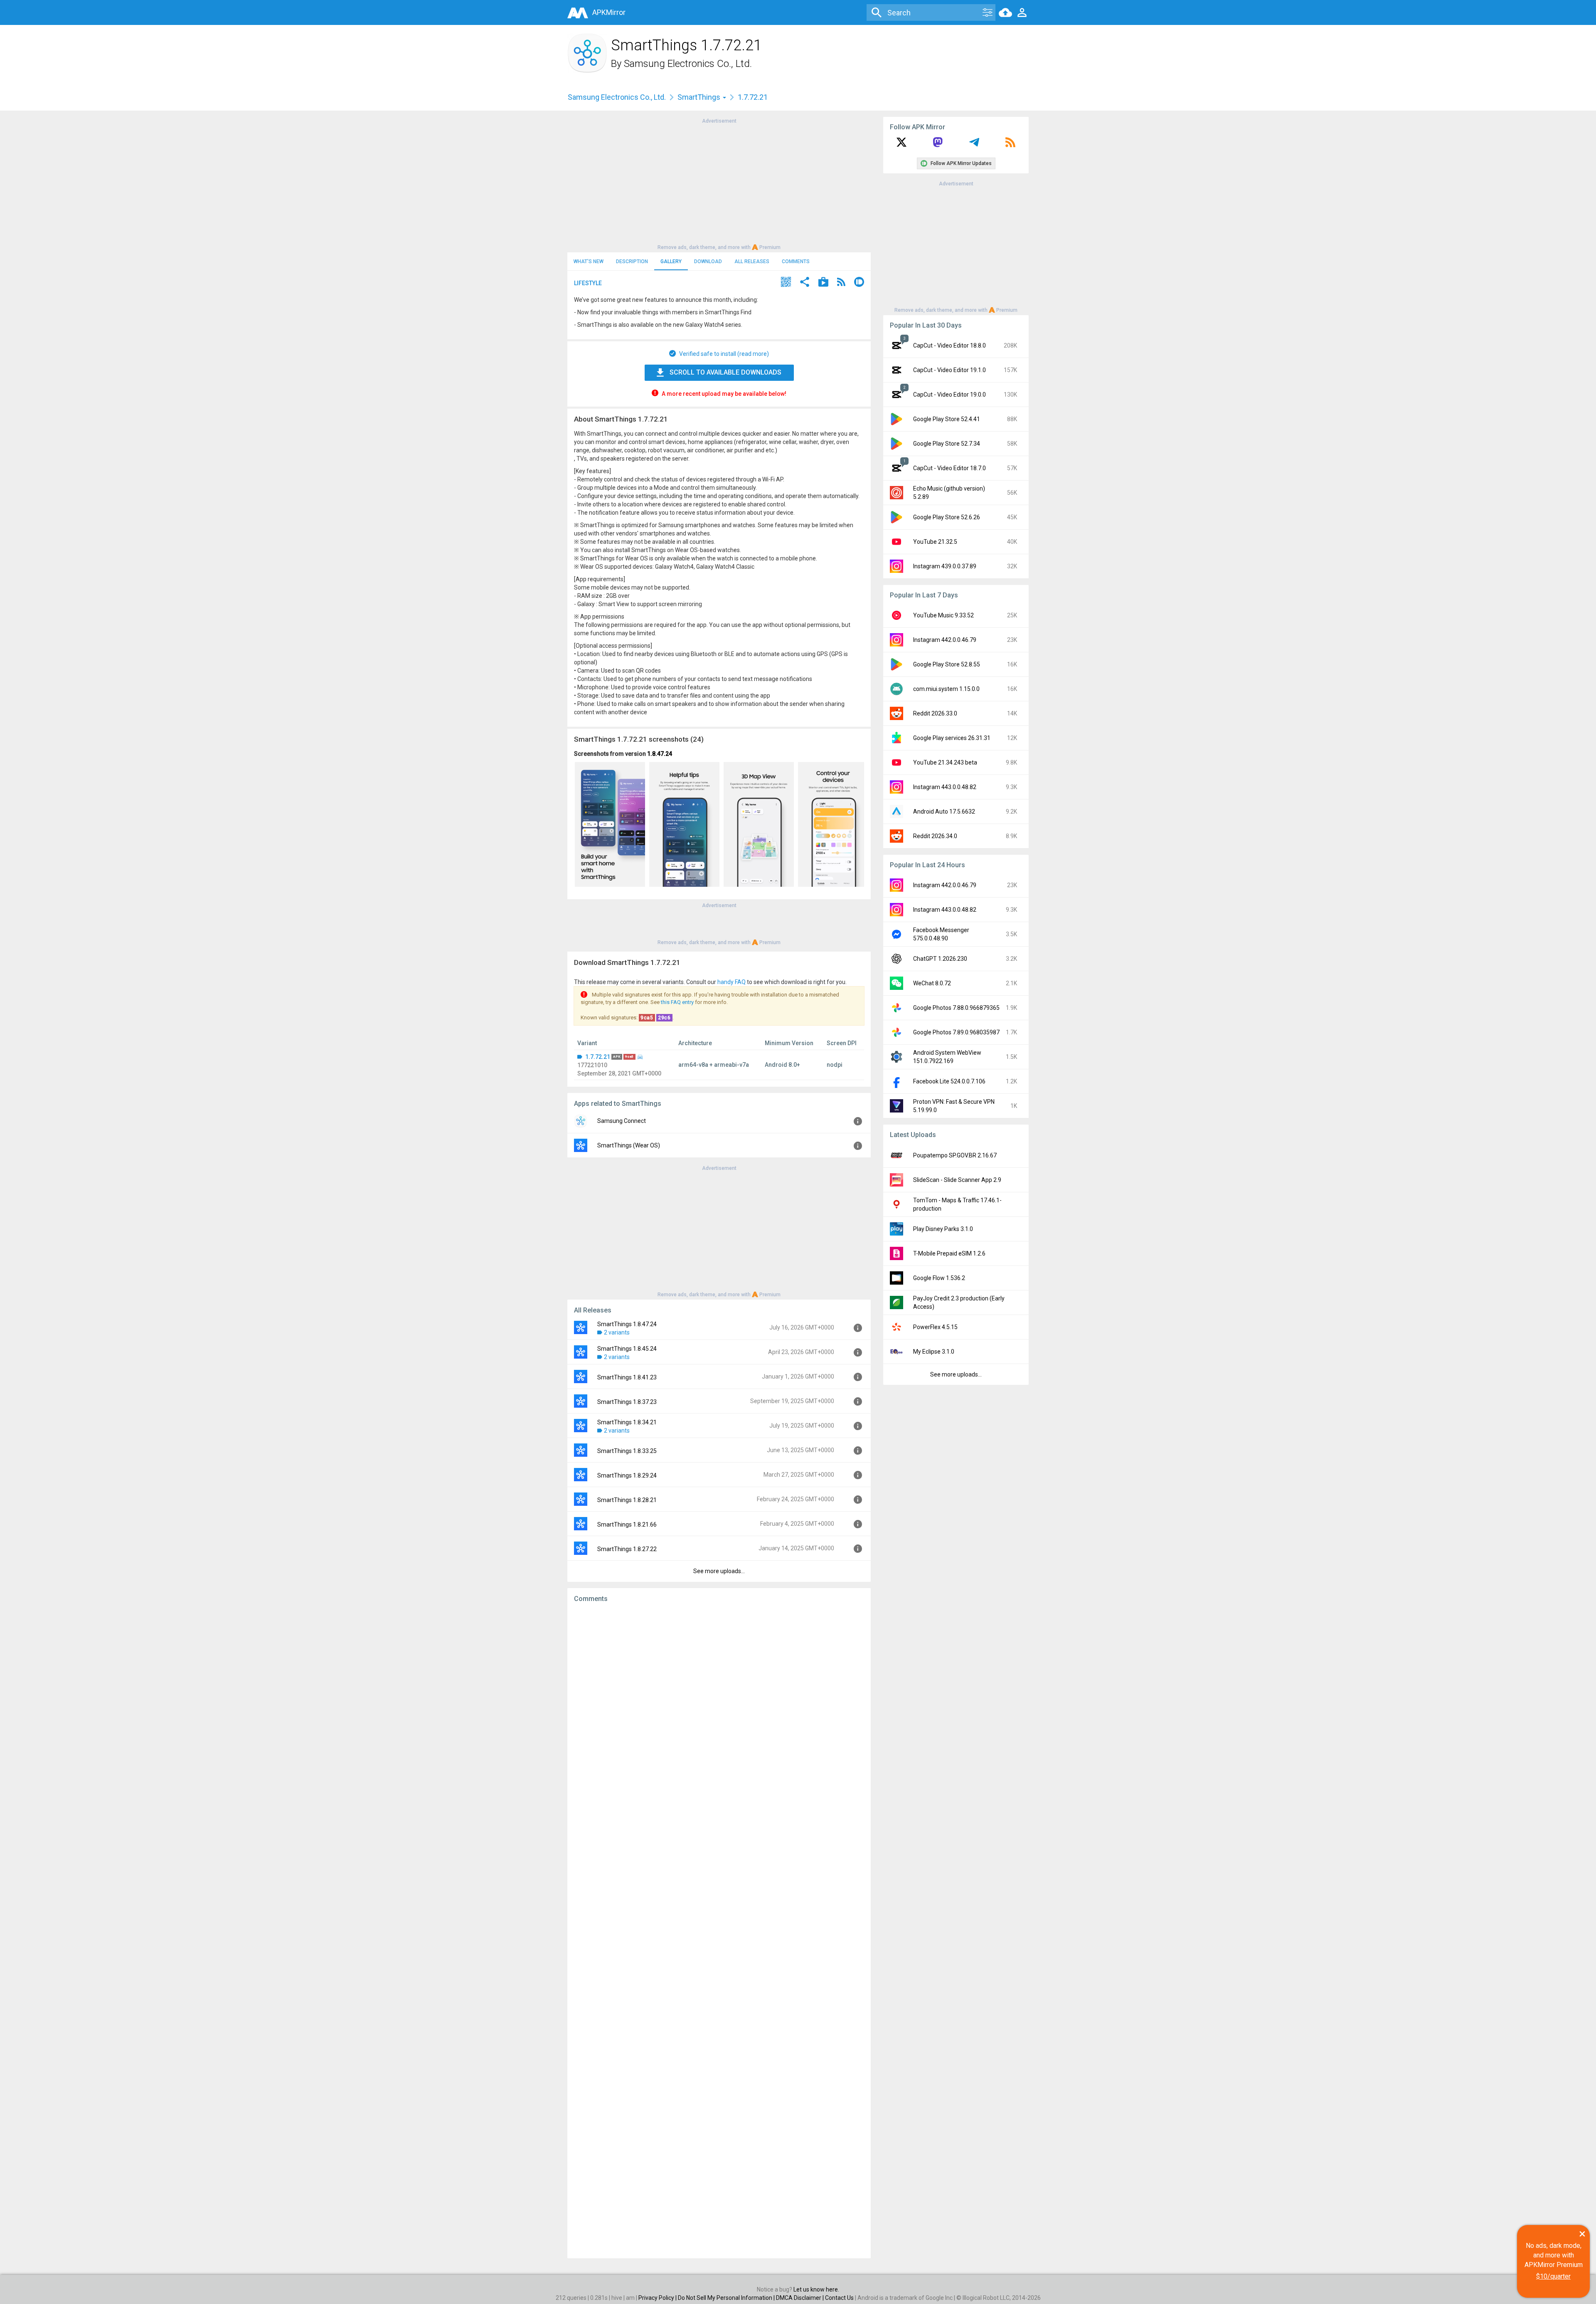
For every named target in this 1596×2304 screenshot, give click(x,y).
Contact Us (839, 2298)
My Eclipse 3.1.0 (934, 1352)
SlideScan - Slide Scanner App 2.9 (957, 1180)
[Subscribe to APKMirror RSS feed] (1010, 145)
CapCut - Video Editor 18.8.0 (949, 345)
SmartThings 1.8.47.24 (627, 1324)
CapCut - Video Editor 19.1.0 (949, 370)
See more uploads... (719, 1571)
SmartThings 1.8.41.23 (627, 1377)
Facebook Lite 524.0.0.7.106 (949, 1081)
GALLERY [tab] (671, 261)
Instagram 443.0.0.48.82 (945, 787)
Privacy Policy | (658, 2298)
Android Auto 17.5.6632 (944, 812)
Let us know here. (816, 2289)
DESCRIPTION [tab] (632, 261)
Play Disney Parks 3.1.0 (943, 1229)
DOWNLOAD (708, 261)
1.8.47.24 (660, 754)
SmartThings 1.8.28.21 (627, 1500)
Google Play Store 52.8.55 (947, 664)
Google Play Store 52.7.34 (947, 444)
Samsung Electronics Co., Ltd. (688, 64)
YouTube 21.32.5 (935, 542)
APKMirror (609, 12)
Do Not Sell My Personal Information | (727, 2298)
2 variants (617, 1332)
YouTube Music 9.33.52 (943, 615)
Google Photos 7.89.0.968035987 (956, 1032)
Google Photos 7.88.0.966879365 (956, 1008)
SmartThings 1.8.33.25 (627, 1451)
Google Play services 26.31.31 (952, 738)
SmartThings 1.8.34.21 (627, 1422)
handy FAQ (731, 982)
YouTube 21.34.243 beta (945, 762)
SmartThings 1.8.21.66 (627, 1524)
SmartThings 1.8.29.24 (627, 1475)
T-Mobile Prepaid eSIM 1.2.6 (949, 1253)
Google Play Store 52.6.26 (947, 517)
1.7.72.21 (598, 1057)
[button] (786, 283)
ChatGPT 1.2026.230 (940, 959)
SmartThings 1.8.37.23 (627, 1402)
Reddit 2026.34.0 (935, 836)
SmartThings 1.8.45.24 (627, 1349)
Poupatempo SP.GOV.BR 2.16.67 (955, 1155)
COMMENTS (796, 261)
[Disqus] (719, 1931)
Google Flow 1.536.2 (939, 1278)
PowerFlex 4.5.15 (935, 1327)
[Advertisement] (719, 183)
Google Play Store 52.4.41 (947, 419)
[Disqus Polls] (719, 1714)
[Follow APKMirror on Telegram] (974, 145)
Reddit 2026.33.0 (935, 713)
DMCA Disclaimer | (800, 2298)
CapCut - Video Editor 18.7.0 (949, 468)
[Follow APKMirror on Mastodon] (938, 145)
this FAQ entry (677, 1002)
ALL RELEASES (752, 261)
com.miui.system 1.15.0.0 (946, 689)
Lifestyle (588, 283)
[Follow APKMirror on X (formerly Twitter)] (901, 145)
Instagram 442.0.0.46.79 (945, 640)
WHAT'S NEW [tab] (589, 261)
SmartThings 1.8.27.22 (627, 1549)
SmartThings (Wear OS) (629, 1145)
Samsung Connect (622, 1121)
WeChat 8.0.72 (932, 983)
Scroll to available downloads (725, 372)
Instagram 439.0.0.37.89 (945, 566)
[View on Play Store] (823, 283)
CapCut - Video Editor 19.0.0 (949, 395)
